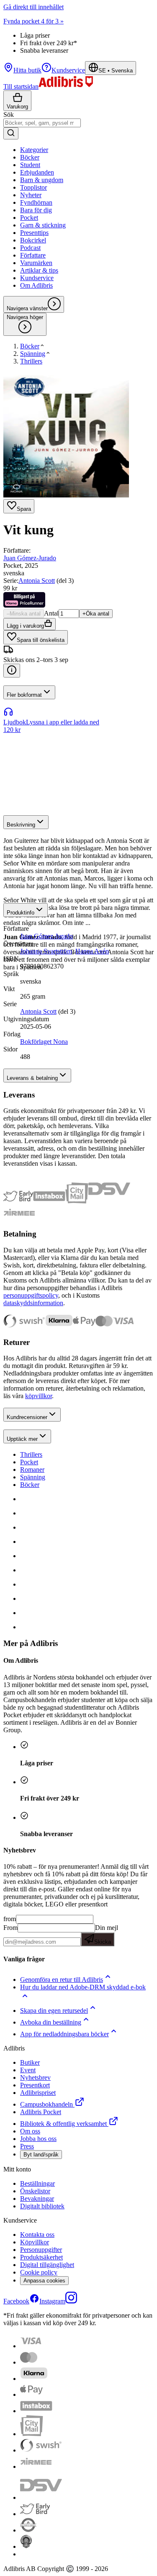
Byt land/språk (41, 2155)
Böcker (30, 1485)
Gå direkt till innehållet (33, 7)
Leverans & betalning (32, 1078)
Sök (9, 115)
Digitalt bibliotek (42, 2206)
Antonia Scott (37, 581)
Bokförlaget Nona (44, 1042)
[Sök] (11, 133)
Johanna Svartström (46, 951)
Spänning (33, 1477)
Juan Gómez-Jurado (30, 558)
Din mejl (106, 1935)
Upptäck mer (22, 1439)
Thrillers (31, 1454)
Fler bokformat (24, 695)
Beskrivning (21, 825)
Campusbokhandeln (46, 2104)
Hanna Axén (92, 951)
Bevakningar (37, 2199)
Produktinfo (21, 913)
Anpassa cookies (44, 2281)
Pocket (29, 1462)
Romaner (32, 1470)
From (10, 1928)
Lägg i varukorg (25, 626)
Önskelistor (35, 2191)
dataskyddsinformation (33, 1303)
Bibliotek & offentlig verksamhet (63, 2124)
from (10, 1919)
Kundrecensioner (27, 1417)
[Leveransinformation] (12, 671)
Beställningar (37, 2183)
